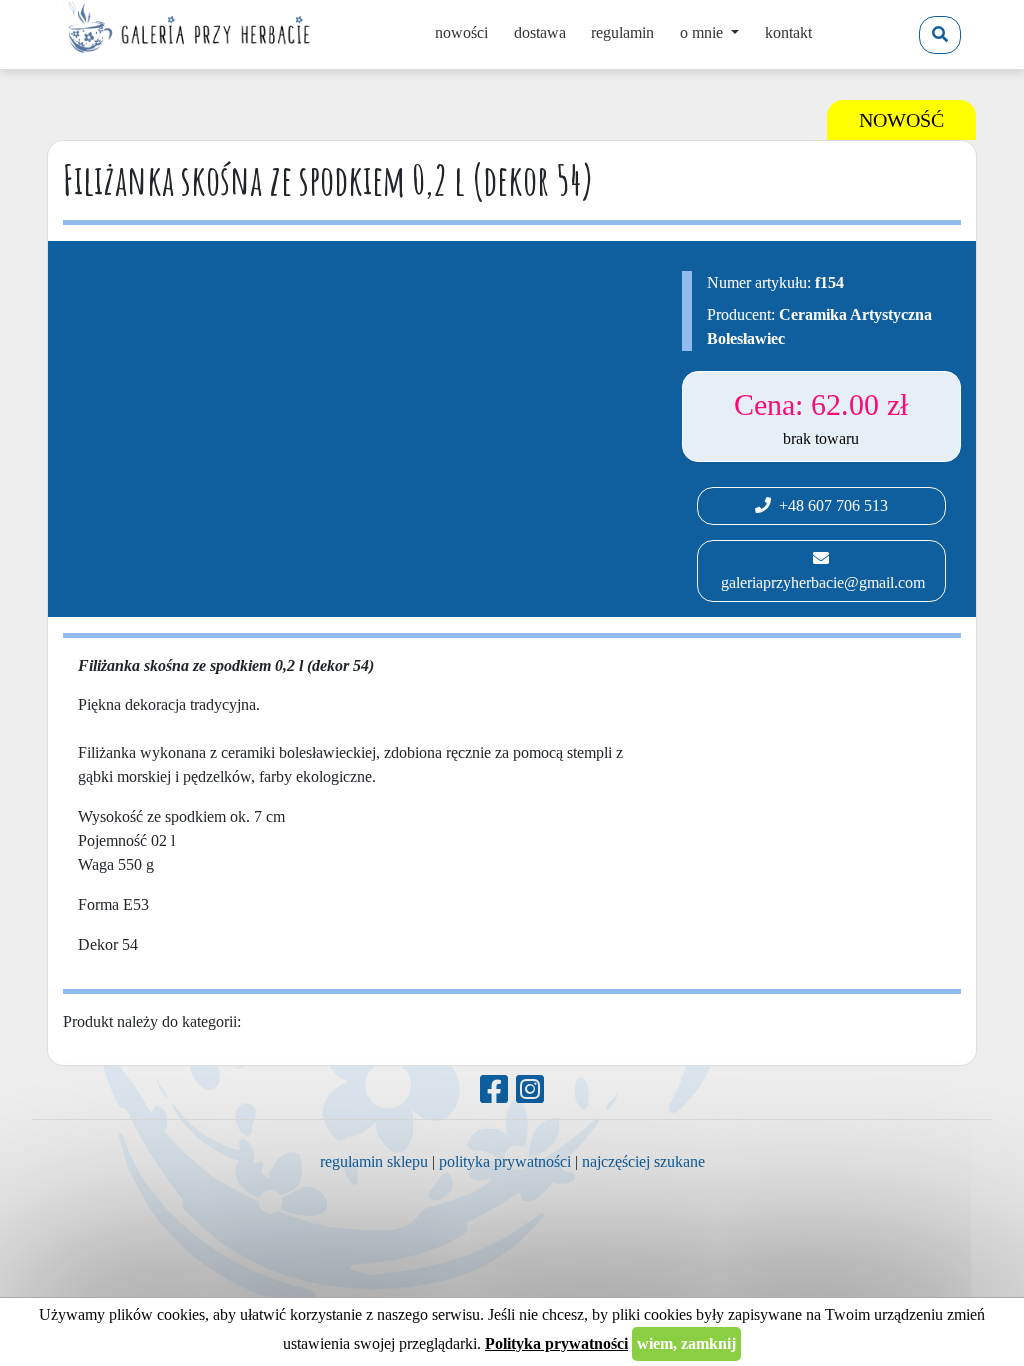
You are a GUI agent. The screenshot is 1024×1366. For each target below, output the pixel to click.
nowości (461, 32)
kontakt (788, 32)
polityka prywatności (505, 1161)
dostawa (540, 32)
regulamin (622, 32)
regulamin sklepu (374, 1161)
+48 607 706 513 (829, 505)
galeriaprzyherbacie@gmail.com (821, 582)
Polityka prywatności (556, 1343)
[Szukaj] (940, 35)
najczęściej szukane (643, 1161)
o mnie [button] (703, 32)
